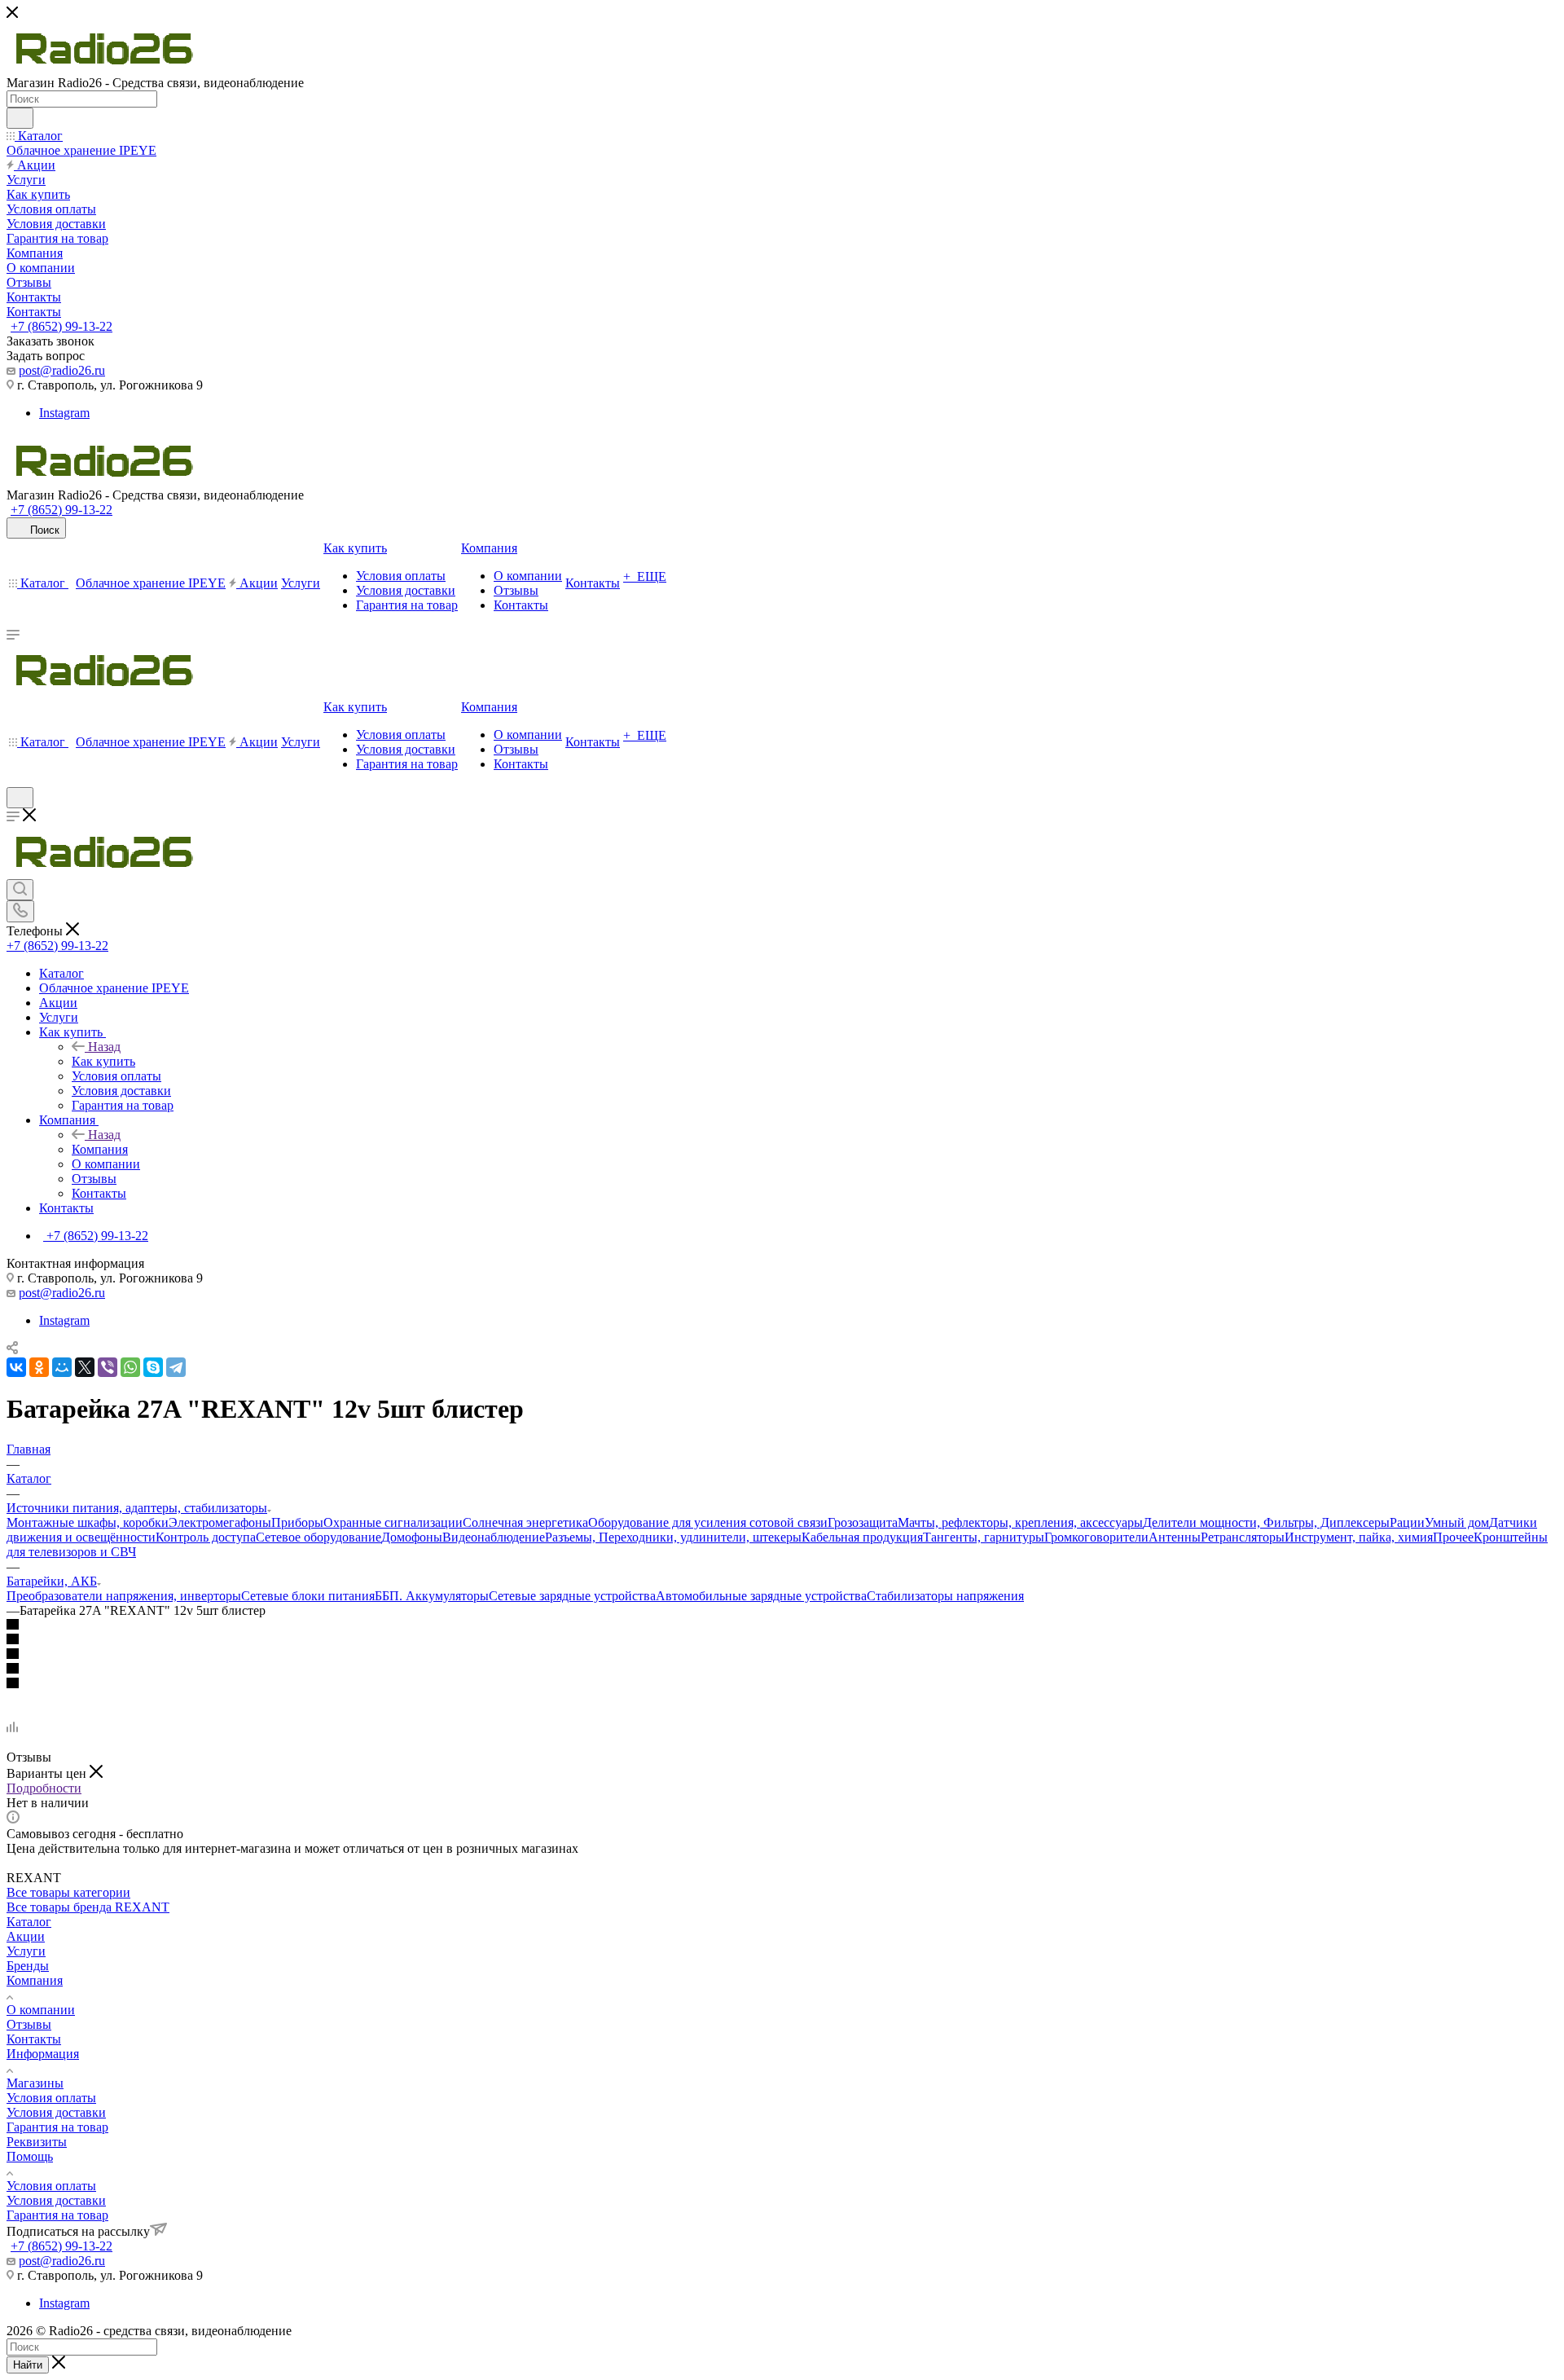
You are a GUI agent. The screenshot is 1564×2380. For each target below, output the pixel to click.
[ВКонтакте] (16, 1367)
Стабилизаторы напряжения (945, 1596)
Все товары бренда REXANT (88, 1907)
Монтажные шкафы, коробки (88, 1522)
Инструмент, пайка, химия (1359, 1537)
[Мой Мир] (62, 1367)
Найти (28, 2365)
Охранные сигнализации (393, 1522)
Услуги (26, 1951)
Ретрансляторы (1243, 1537)
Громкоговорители (1096, 1537)
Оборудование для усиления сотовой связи (708, 1522)
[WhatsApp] (130, 1367)
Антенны (1175, 1537)
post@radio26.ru (62, 370)
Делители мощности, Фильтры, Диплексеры (1266, 1522)
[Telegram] (176, 1367)
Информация (43, 2054)
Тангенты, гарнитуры (984, 1537)
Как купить (103, 1061)
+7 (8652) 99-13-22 (62, 326)
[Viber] (108, 1367)
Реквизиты (37, 2142)
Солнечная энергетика (525, 1522)
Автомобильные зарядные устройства (761, 1596)
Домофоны (412, 1537)
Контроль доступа (206, 1537)
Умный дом (1457, 1522)
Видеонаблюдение (494, 1537)
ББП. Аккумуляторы (432, 1596)
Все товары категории (68, 1892)
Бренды (28, 1966)
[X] (85, 1367)
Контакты (34, 2039)
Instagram (64, 413)
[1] (782, 1626)
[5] (782, 1684)
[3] (782, 1655)
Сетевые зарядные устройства (572, 1596)
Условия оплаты (51, 2098)
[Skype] (153, 1367)
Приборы (297, 1522)
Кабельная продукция (862, 1537)
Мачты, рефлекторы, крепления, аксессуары (1020, 1522)
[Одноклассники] (39, 1367)
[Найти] (20, 118)
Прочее (1453, 1537)
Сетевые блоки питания (308, 1596)
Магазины (35, 2083)
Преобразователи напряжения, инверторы (124, 1596)
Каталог (29, 1922)
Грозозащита (863, 1522)
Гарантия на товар (57, 2127)
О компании (41, 2010)
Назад (104, 1047)
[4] (782, 1670)
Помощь (30, 2156)
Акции (26, 1936)
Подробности (44, 1788)
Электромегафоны (220, 1522)
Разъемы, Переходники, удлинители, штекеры (673, 1537)
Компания (100, 1149)
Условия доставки (56, 2112)
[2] (782, 1640)
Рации (1407, 1522)
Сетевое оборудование (319, 1537)
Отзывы (29, 2024)
